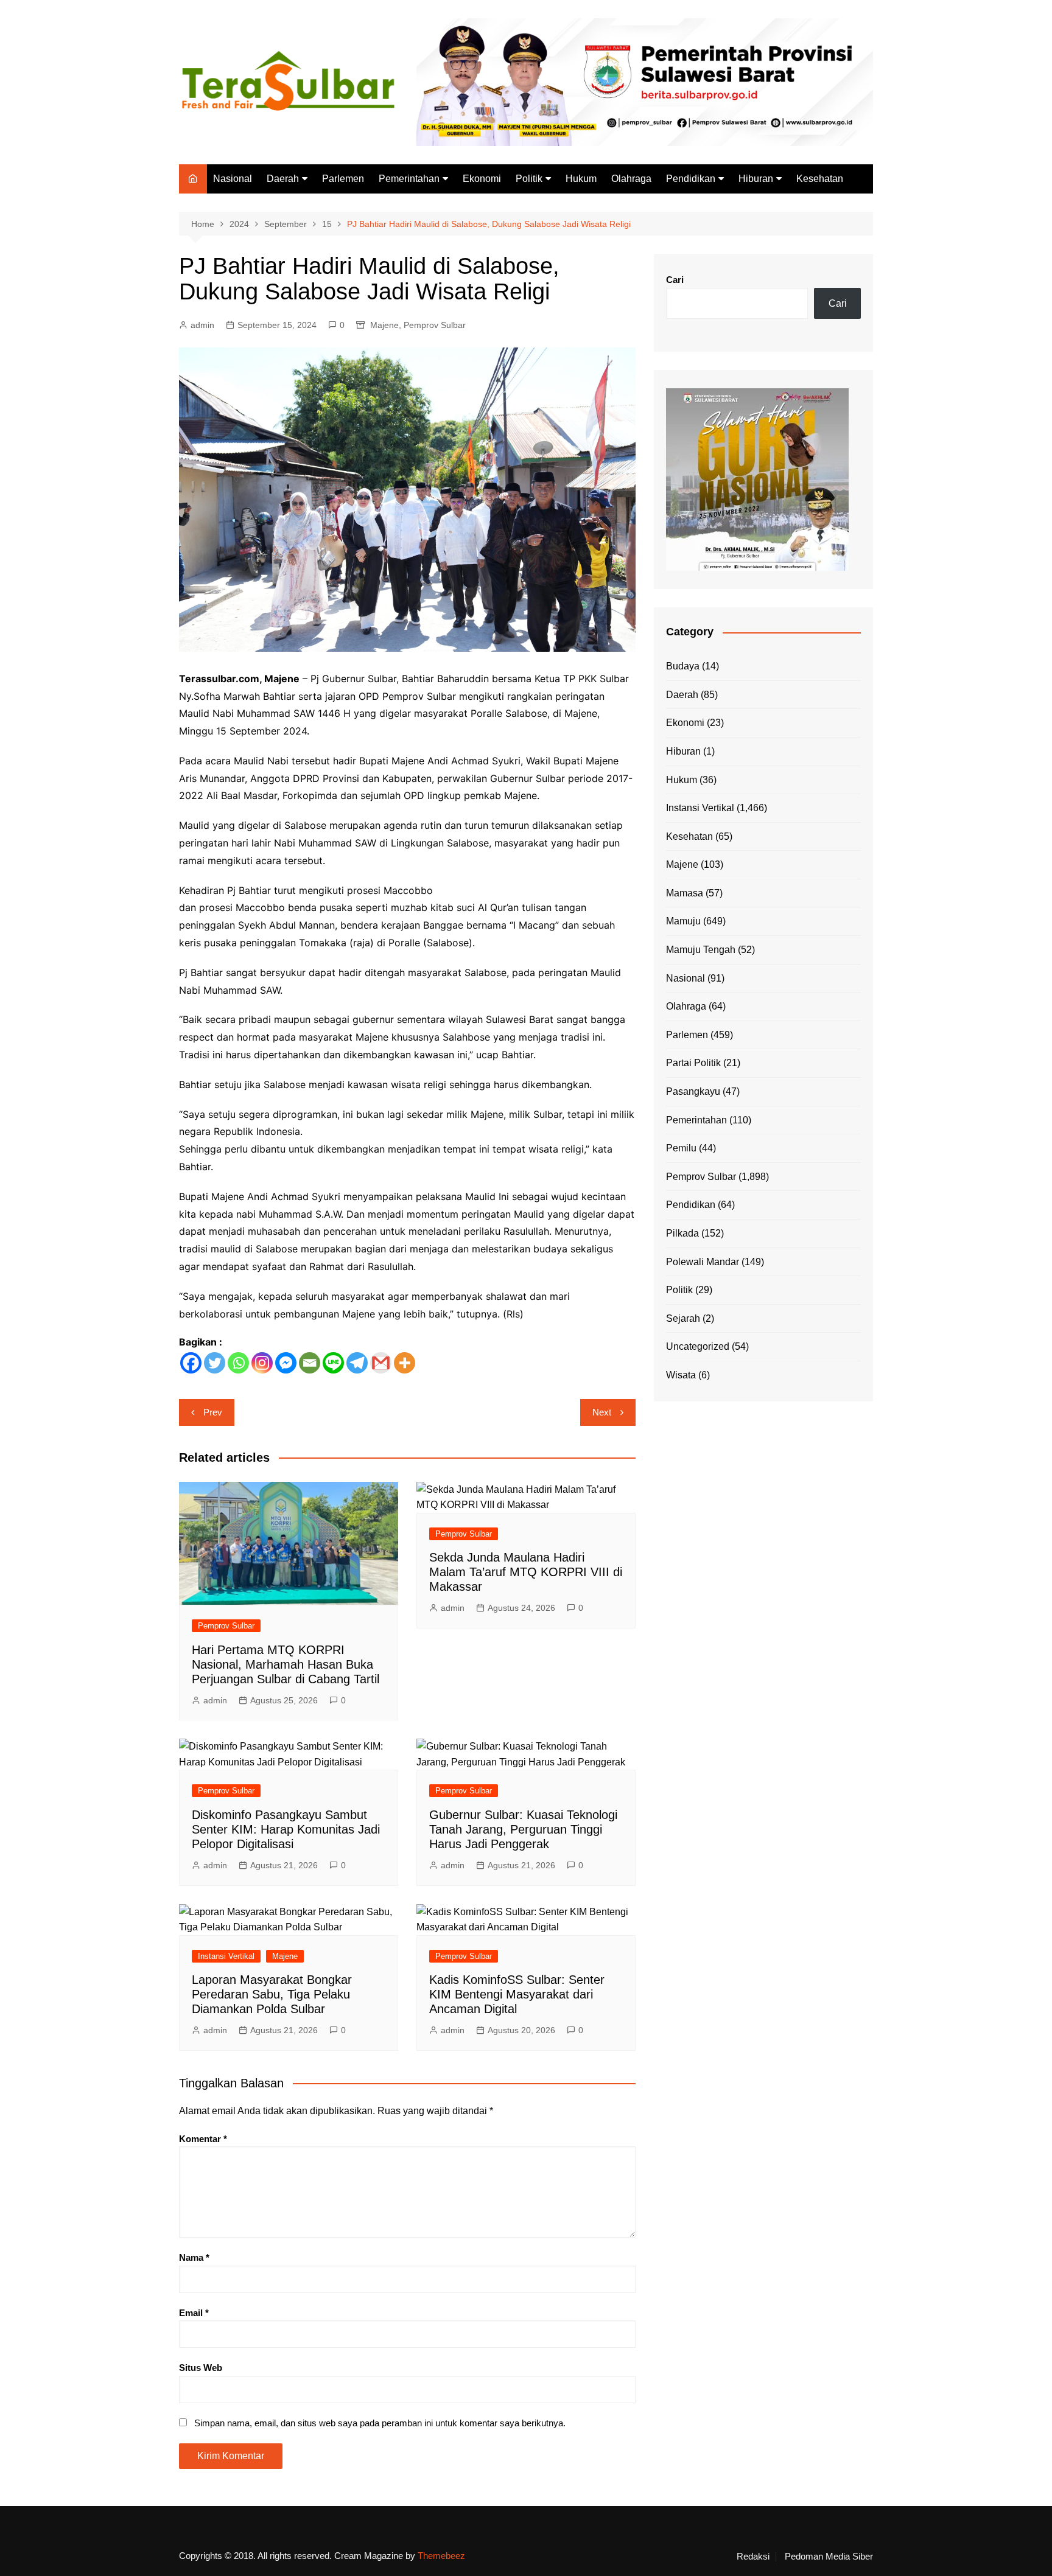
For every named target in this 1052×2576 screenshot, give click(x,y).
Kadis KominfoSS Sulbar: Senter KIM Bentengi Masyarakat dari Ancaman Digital (517, 1994)
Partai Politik (693, 1063)
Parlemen (343, 179)
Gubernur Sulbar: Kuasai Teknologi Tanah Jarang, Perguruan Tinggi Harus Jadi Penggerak (523, 1829)
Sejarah (683, 1318)
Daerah (283, 179)
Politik (529, 179)
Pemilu (681, 1148)
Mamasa (685, 893)
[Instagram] (262, 1363)
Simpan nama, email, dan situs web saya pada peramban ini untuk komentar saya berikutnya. (380, 2423)
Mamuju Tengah (701, 950)
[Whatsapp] (238, 1363)
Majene (384, 325)
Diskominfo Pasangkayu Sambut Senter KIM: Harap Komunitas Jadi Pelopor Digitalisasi (286, 1829)
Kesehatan (820, 179)
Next (602, 1412)
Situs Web (201, 2368)
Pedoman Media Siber (829, 2557)
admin (202, 325)
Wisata (681, 1375)
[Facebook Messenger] (286, 1363)
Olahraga (631, 179)
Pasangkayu (693, 1091)
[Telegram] (357, 1363)
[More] (405, 1363)
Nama (194, 2257)
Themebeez (441, 2556)
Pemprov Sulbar (435, 325)
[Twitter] (215, 1363)
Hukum (581, 179)
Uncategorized (698, 1346)
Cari (675, 280)
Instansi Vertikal (226, 1956)
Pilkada (682, 1233)
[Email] (310, 1363)
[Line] (333, 1363)
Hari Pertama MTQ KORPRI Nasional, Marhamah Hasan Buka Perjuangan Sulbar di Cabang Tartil (286, 1664)
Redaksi (753, 2557)
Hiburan (756, 179)
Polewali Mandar (703, 1262)
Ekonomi (482, 179)
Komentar (203, 2139)
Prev (213, 1412)
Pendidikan (691, 179)
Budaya (683, 666)
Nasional (233, 179)
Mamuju (683, 921)
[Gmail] (381, 1363)
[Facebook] (191, 1363)
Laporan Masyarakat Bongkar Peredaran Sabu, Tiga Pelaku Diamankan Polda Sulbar (272, 1994)
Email (194, 2313)
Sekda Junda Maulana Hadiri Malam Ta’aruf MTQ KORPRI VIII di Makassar (526, 1572)
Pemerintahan (409, 179)
